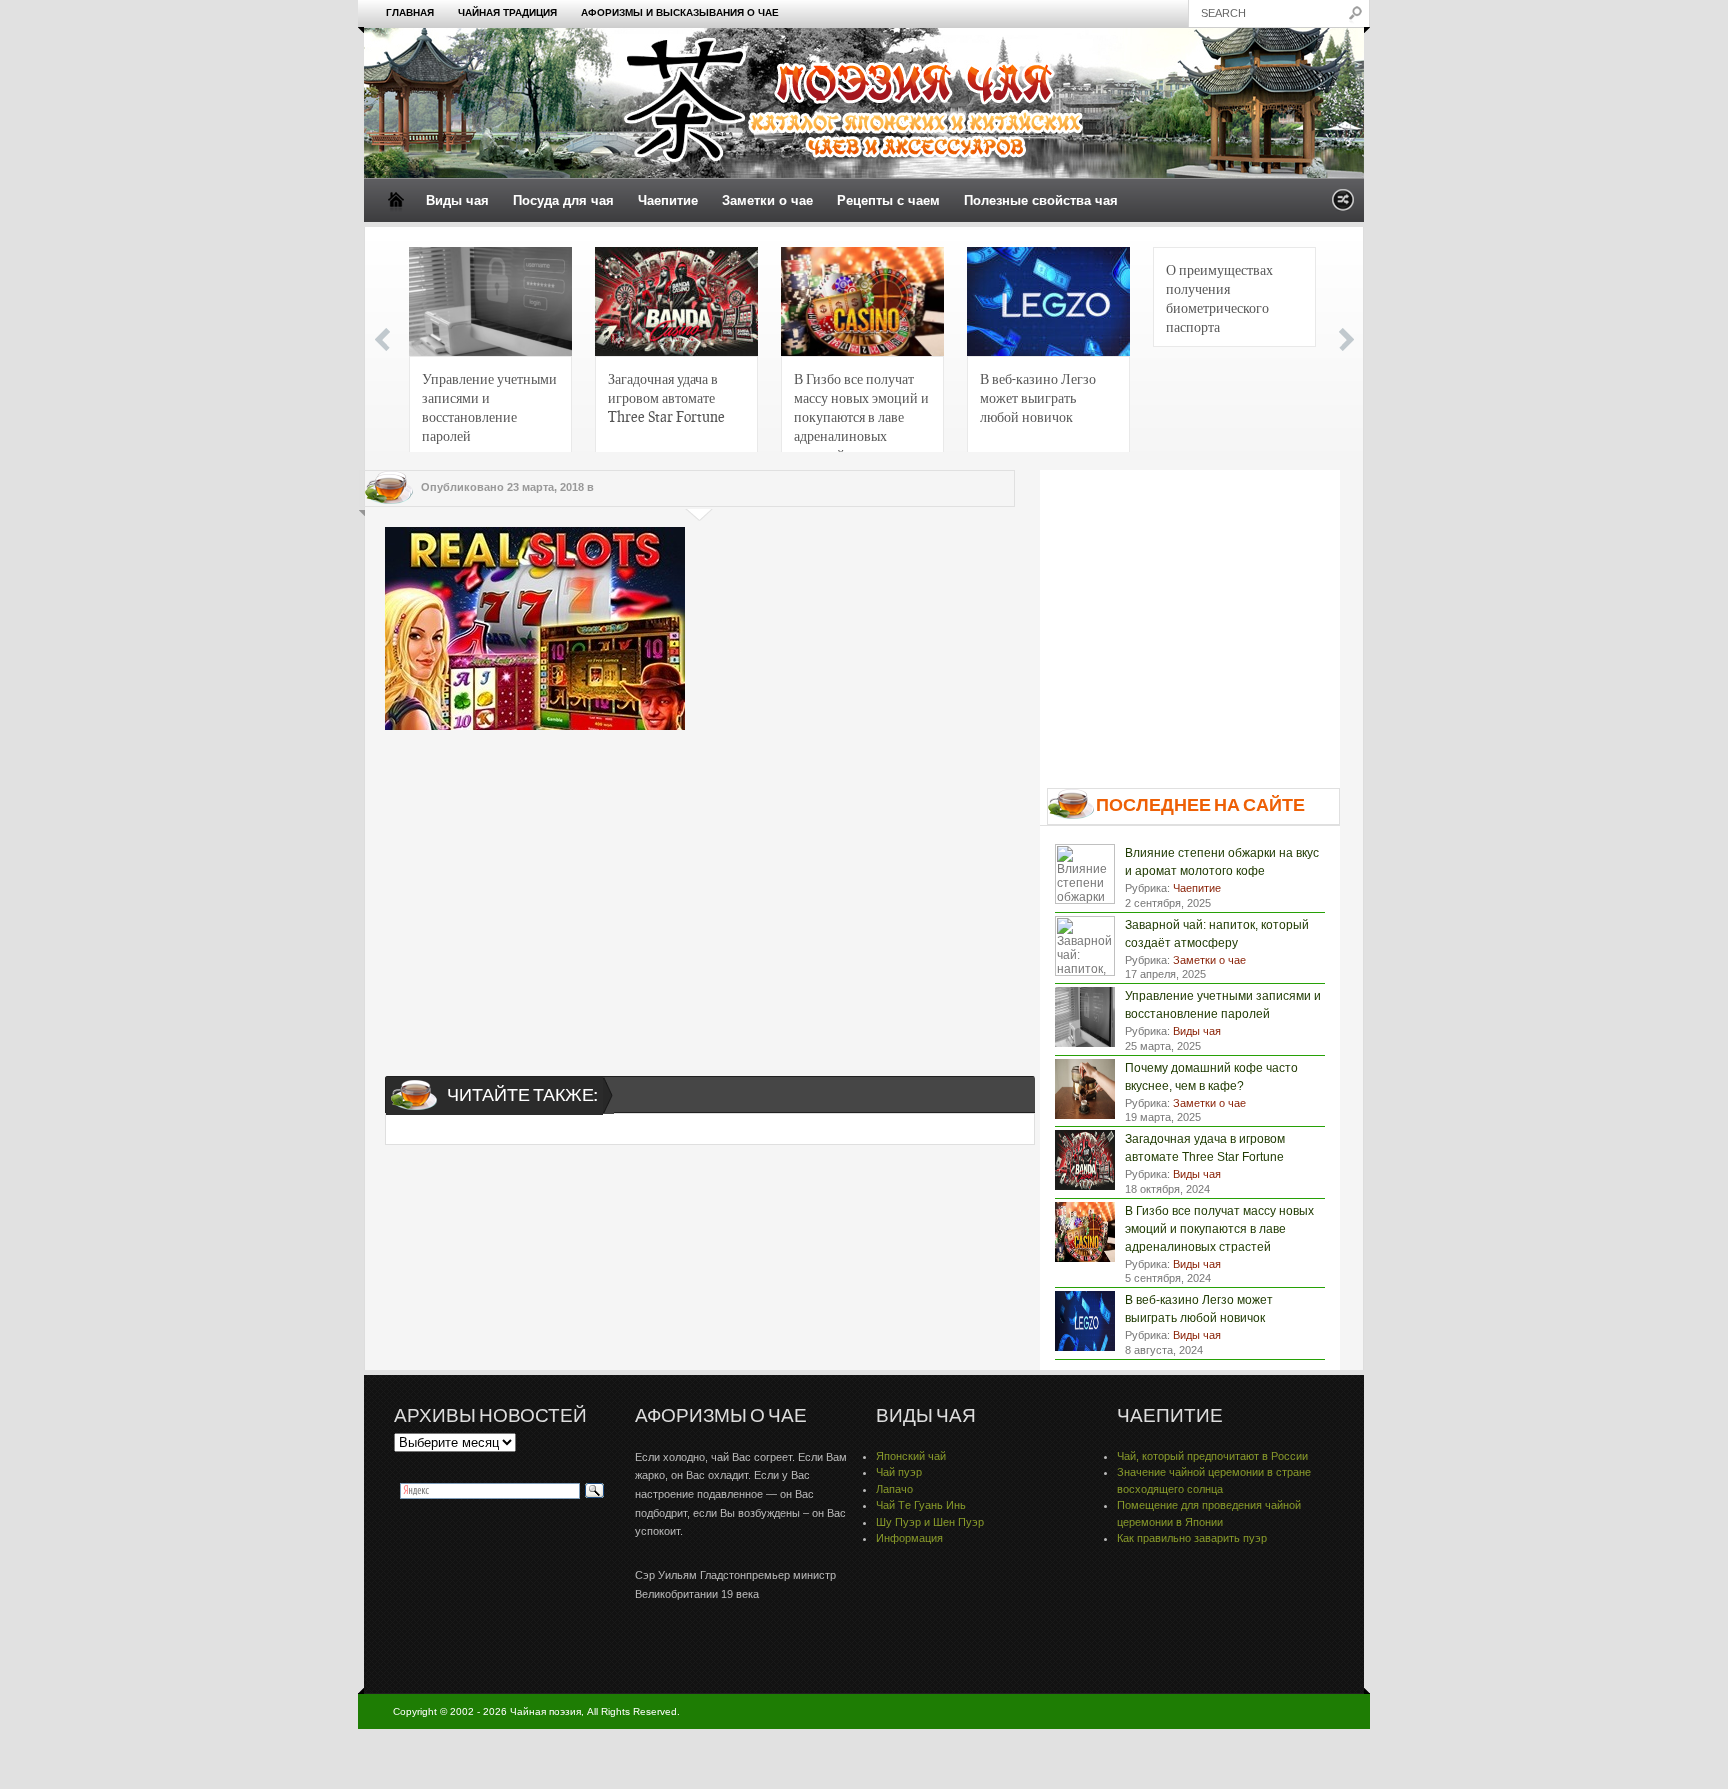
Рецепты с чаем (888, 200)
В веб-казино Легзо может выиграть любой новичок (1038, 397)
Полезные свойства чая (1041, 200)
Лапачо (894, 1489)
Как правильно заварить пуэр (1192, 1538)
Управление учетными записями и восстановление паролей (489, 406)
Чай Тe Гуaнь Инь (921, 1505)
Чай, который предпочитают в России (1212, 1456)
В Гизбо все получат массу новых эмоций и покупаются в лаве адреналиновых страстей (861, 412)
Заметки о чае (767, 200)
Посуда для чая (563, 200)
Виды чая (457, 200)
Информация (909, 1538)
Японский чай (911, 1456)
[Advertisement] (700, 885)
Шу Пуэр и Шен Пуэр (930, 1522)
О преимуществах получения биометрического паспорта (1219, 297)
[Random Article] (1343, 205)
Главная (410, 12)
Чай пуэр (899, 1472)
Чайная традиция (507, 12)
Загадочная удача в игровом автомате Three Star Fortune (666, 397)
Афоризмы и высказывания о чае (680, 12)
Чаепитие (668, 200)
